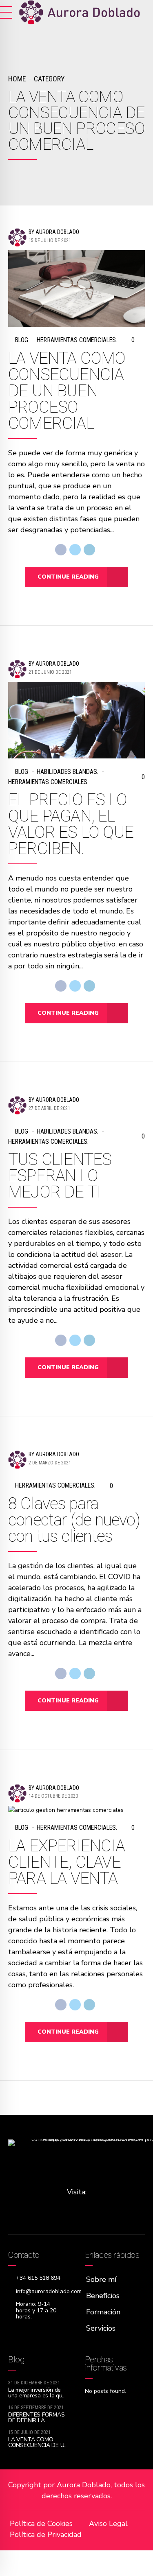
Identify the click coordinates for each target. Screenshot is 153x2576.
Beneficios (103, 2296)
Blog (22, 340)
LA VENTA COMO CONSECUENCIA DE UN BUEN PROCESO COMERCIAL (67, 391)
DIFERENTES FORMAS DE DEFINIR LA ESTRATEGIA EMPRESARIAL (36, 2423)
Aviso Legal (108, 2524)
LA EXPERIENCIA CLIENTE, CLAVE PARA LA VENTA (67, 1862)
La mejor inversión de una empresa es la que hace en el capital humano (37, 2398)
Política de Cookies (41, 2524)
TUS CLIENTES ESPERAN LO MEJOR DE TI (60, 1176)
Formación (103, 2312)
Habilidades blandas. (68, 772)
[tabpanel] (76, 1810)
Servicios (101, 2328)
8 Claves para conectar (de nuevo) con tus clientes (74, 1520)
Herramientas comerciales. (77, 340)
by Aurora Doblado (54, 232)
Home (17, 79)
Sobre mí (101, 2279)
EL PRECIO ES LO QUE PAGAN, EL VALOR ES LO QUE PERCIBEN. (71, 824)
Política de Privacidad (46, 2534)
